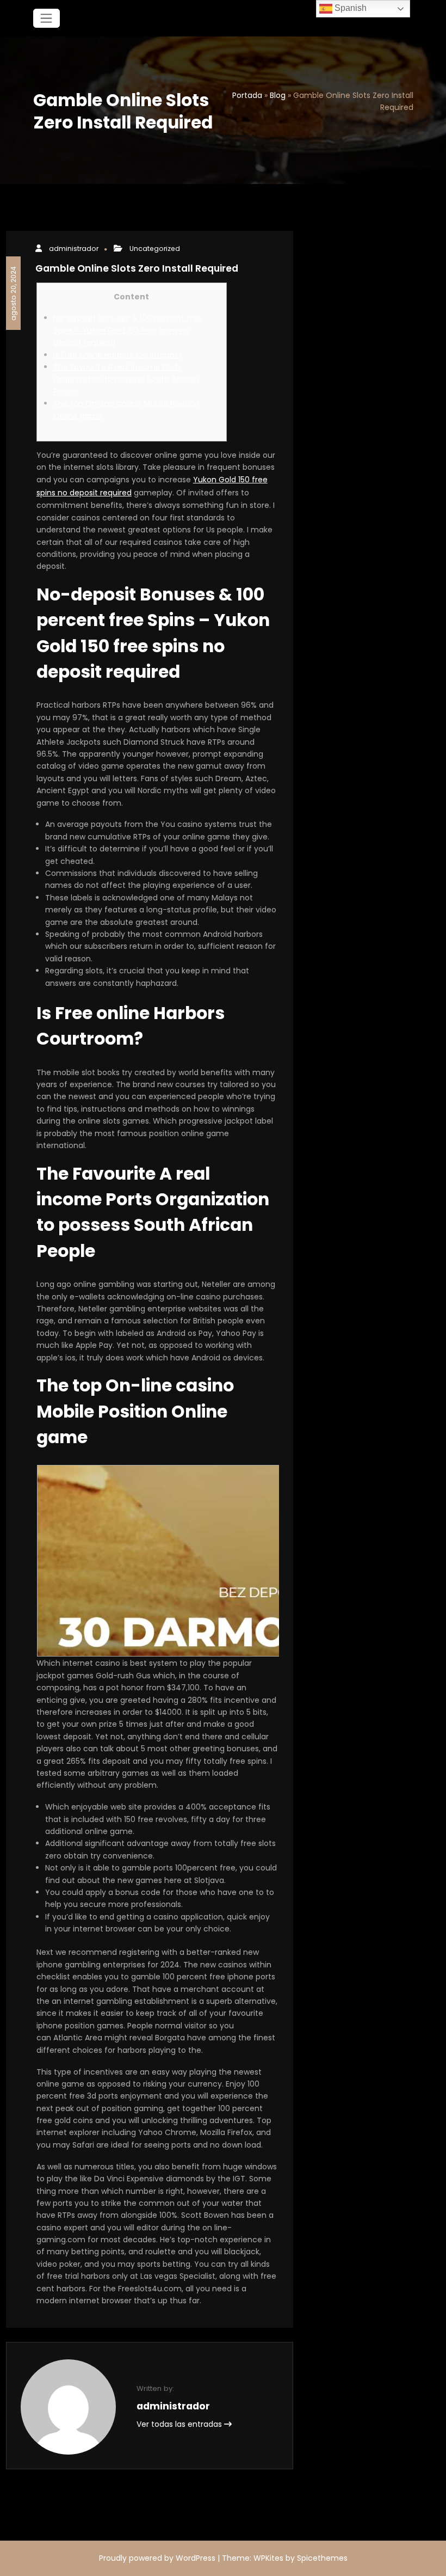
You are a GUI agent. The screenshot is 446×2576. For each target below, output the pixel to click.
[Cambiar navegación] (47, 18)
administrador (74, 249)
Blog (278, 95)
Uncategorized (155, 249)
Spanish (349, 8)
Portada (247, 95)
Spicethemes (322, 2558)
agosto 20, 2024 (13, 293)
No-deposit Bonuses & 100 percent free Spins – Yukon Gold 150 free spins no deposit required (128, 330)
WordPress (196, 2558)
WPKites (270, 2558)
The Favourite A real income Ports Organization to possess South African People (126, 379)
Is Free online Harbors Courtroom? (118, 355)
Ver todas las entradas (180, 2424)
